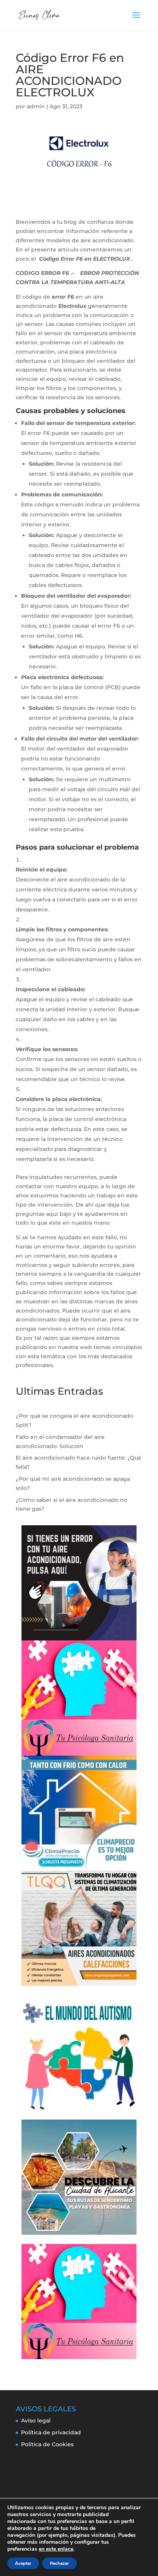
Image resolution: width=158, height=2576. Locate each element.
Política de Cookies (47, 2444)
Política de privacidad (51, 2432)
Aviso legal (36, 2421)
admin (36, 106)
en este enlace (56, 2549)
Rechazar (59, 2563)
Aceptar (23, 2563)
